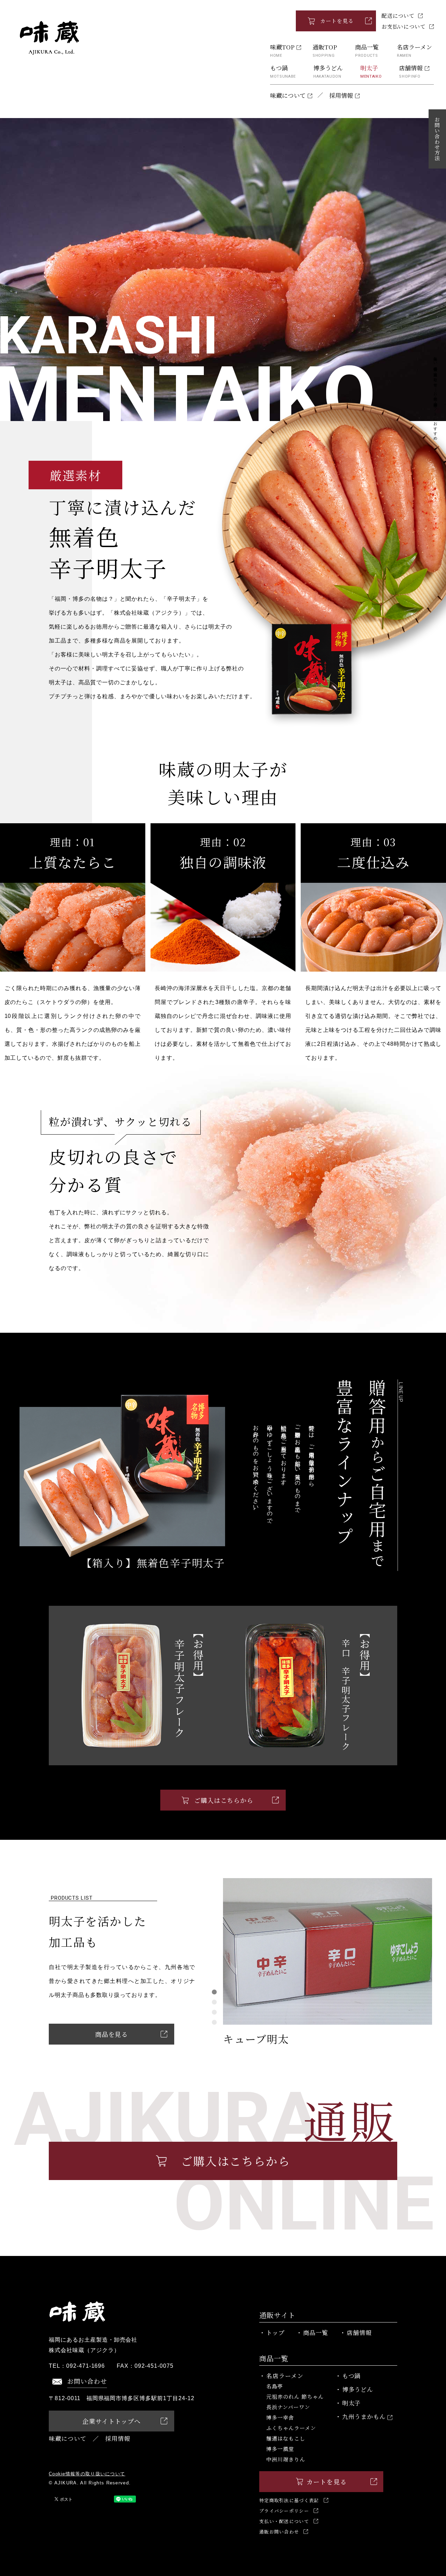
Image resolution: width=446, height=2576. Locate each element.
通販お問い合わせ (279, 2532)
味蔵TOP (282, 50)
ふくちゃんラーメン (291, 2428)
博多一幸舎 (280, 2417)
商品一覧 (367, 50)
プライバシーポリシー (284, 2511)
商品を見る (112, 2034)
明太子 (371, 71)
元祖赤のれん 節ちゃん (295, 2396)
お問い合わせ (87, 2381)
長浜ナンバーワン (288, 2407)
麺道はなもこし (286, 2438)
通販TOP (325, 50)
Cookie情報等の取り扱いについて (87, 2474)
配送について (398, 15)
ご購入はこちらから (224, 1800)
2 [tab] (214, 2002)
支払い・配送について (284, 2521)
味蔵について (288, 95)
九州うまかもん (364, 2416)
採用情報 (341, 95)
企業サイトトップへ (111, 2421)
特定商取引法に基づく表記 (289, 2500)
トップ (275, 2332)
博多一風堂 (280, 2449)
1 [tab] (214, 1992)
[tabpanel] (328, 1962)
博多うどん (328, 71)
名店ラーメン (414, 50)
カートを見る (337, 21)
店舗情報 (411, 71)
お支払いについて (404, 26)
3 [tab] (214, 2012)
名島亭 (275, 2386)
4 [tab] (214, 2022)
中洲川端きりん (286, 2459)
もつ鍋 (283, 71)
